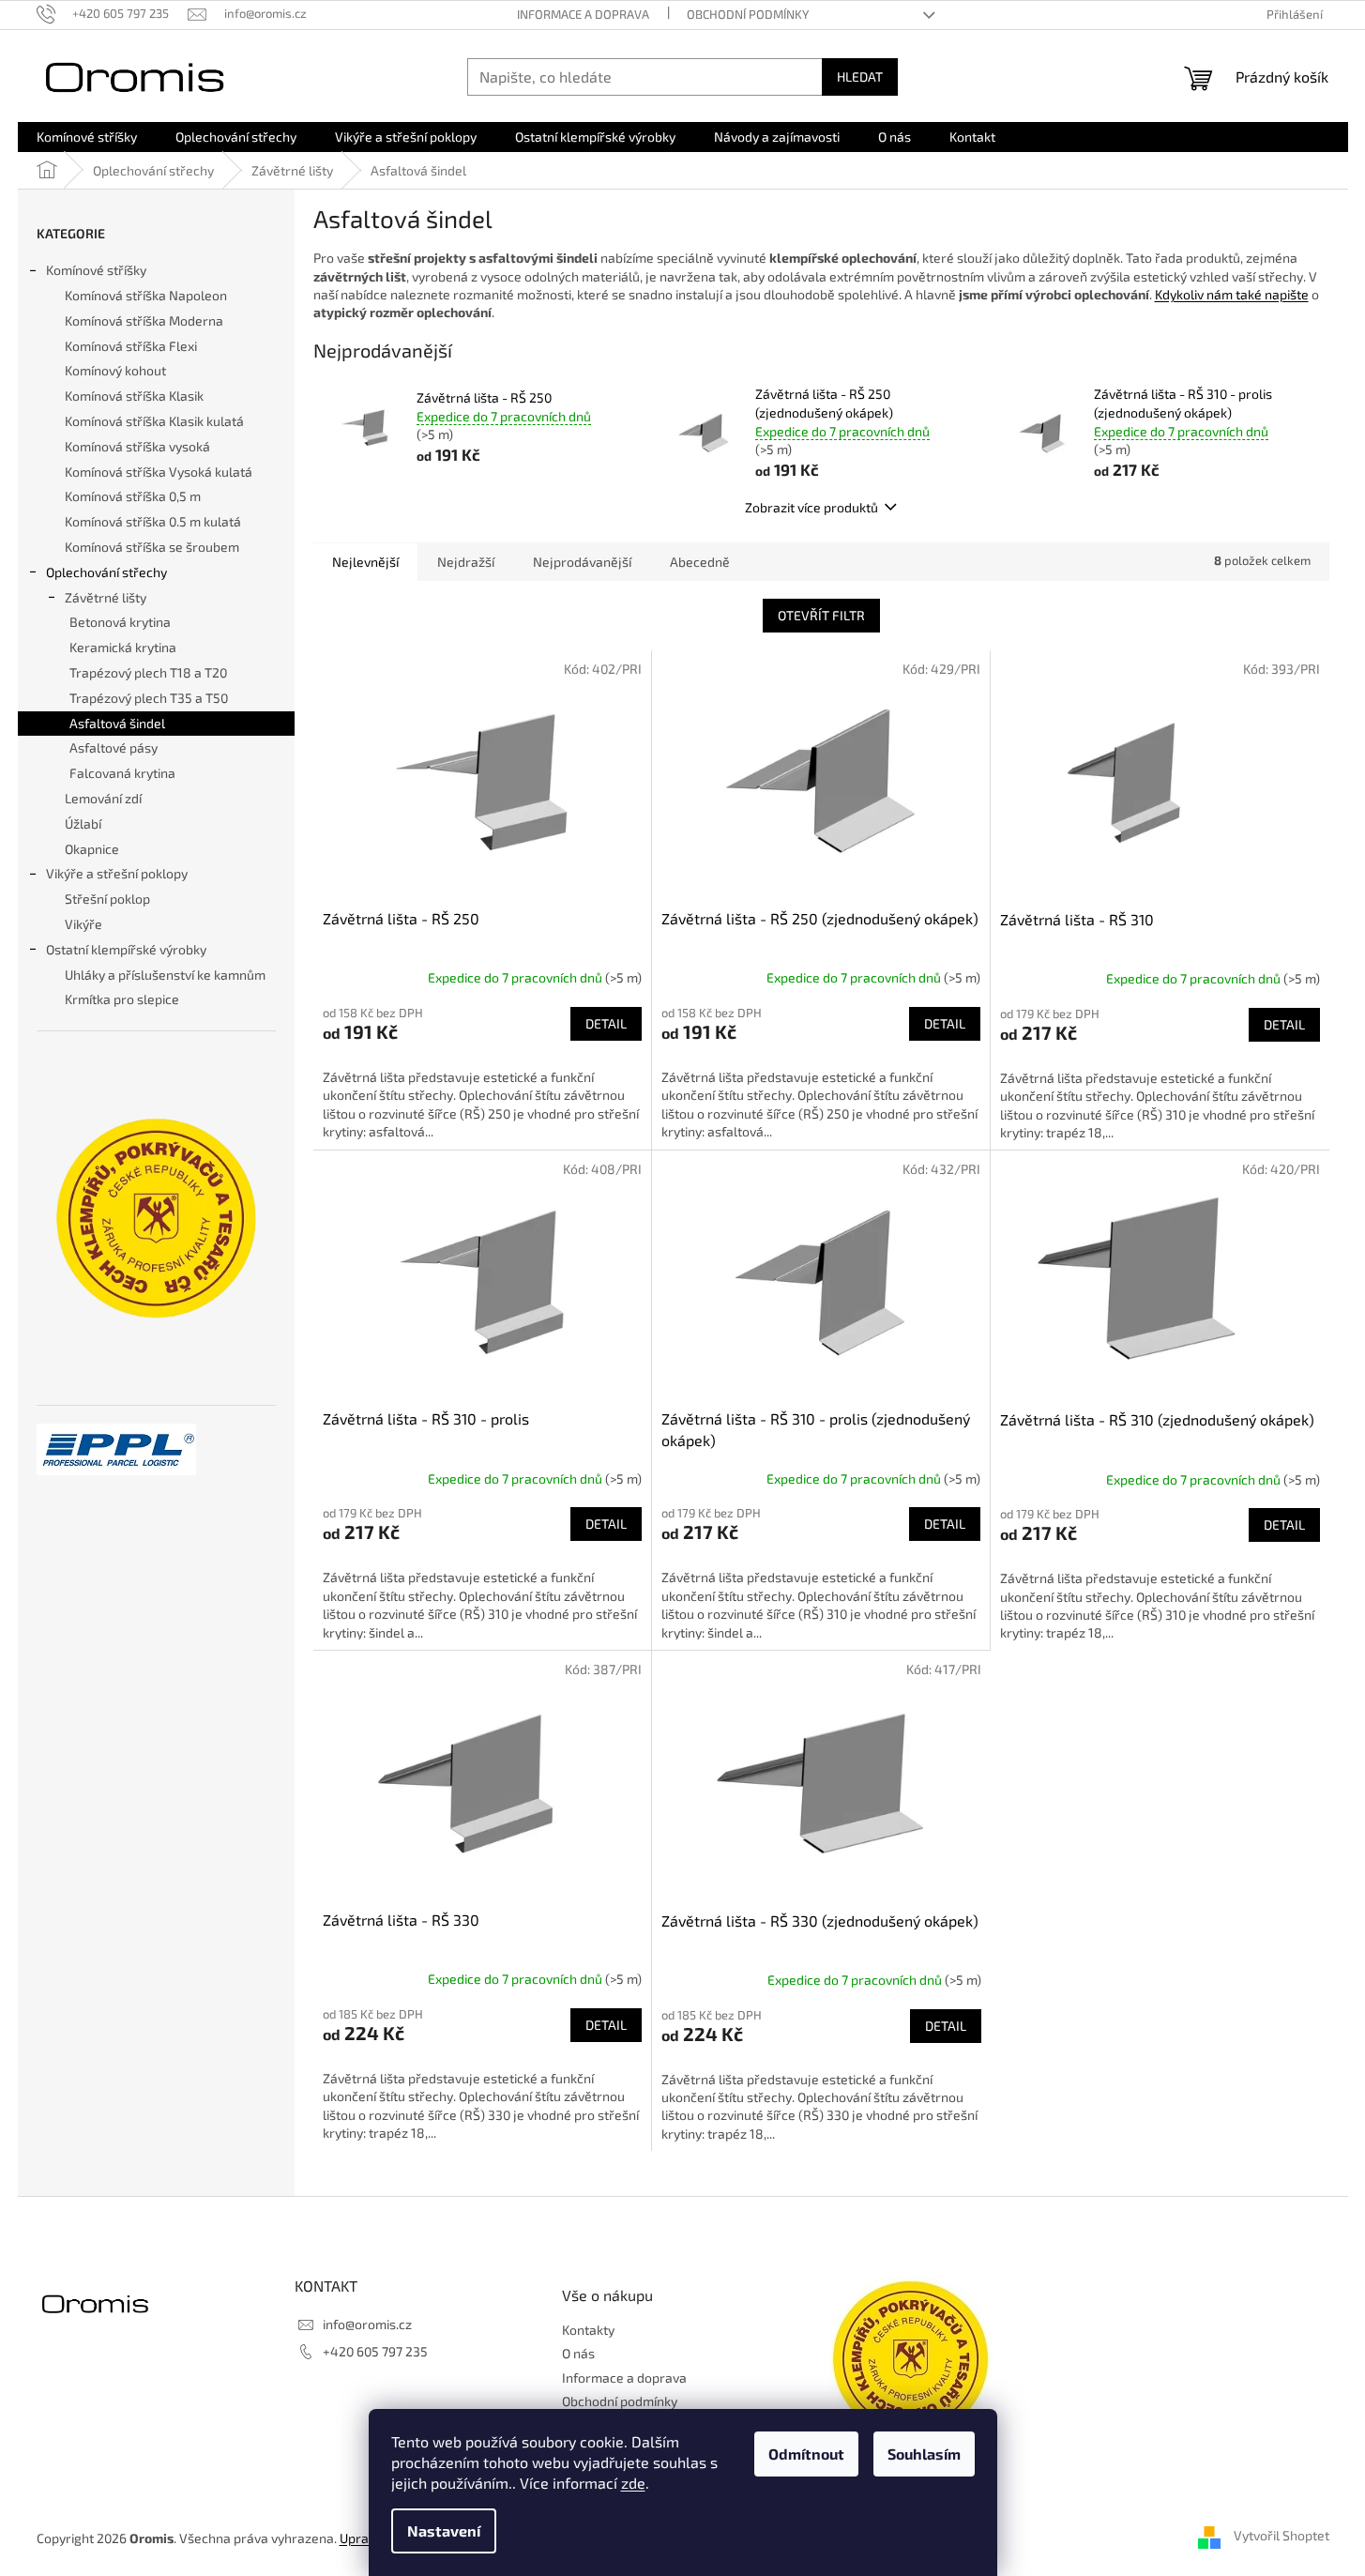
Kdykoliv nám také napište (1232, 294)
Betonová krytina (120, 622)
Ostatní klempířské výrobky (126, 949)
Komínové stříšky (96, 270)
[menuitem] (87, 137)
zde (633, 2483)
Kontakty (588, 2330)
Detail (606, 1023)
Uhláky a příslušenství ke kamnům (165, 975)
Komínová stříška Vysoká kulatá (159, 472)
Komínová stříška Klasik (134, 396)
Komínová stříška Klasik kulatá (154, 421)
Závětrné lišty (106, 597)
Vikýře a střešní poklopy (117, 873)
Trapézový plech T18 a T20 (148, 672)
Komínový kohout (115, 370)
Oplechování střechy (106, 572)
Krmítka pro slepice (122, 999)
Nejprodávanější (582, 562)
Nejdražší (466, 562)
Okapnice (92, 849)
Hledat (860, 76)
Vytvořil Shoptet (1282, 2536)
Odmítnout (806, 2454)
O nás (578, 2353)
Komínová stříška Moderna (144, 320)
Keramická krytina (123, 647)
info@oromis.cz (367, 2324)
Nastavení (444, 2530)
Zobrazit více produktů (811, 507)
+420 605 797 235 (375, 2351)
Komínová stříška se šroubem (152, 547)
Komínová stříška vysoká (137, 446)
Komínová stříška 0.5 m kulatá (153, 521)
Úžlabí (83, 823)
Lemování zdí (103, 798)
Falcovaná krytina (122, 773)
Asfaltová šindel (117, 723)
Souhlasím (924, 2454)
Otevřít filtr (821, 615)
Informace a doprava (583, 14)
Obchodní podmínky (748, 14)
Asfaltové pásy (114, 747)
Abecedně (700, 562)
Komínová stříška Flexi (131, 346)
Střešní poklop (107, 899)
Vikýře (83, 924)
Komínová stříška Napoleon (146, 295)
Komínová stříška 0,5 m (133, 496)
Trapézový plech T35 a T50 (149, 698)
